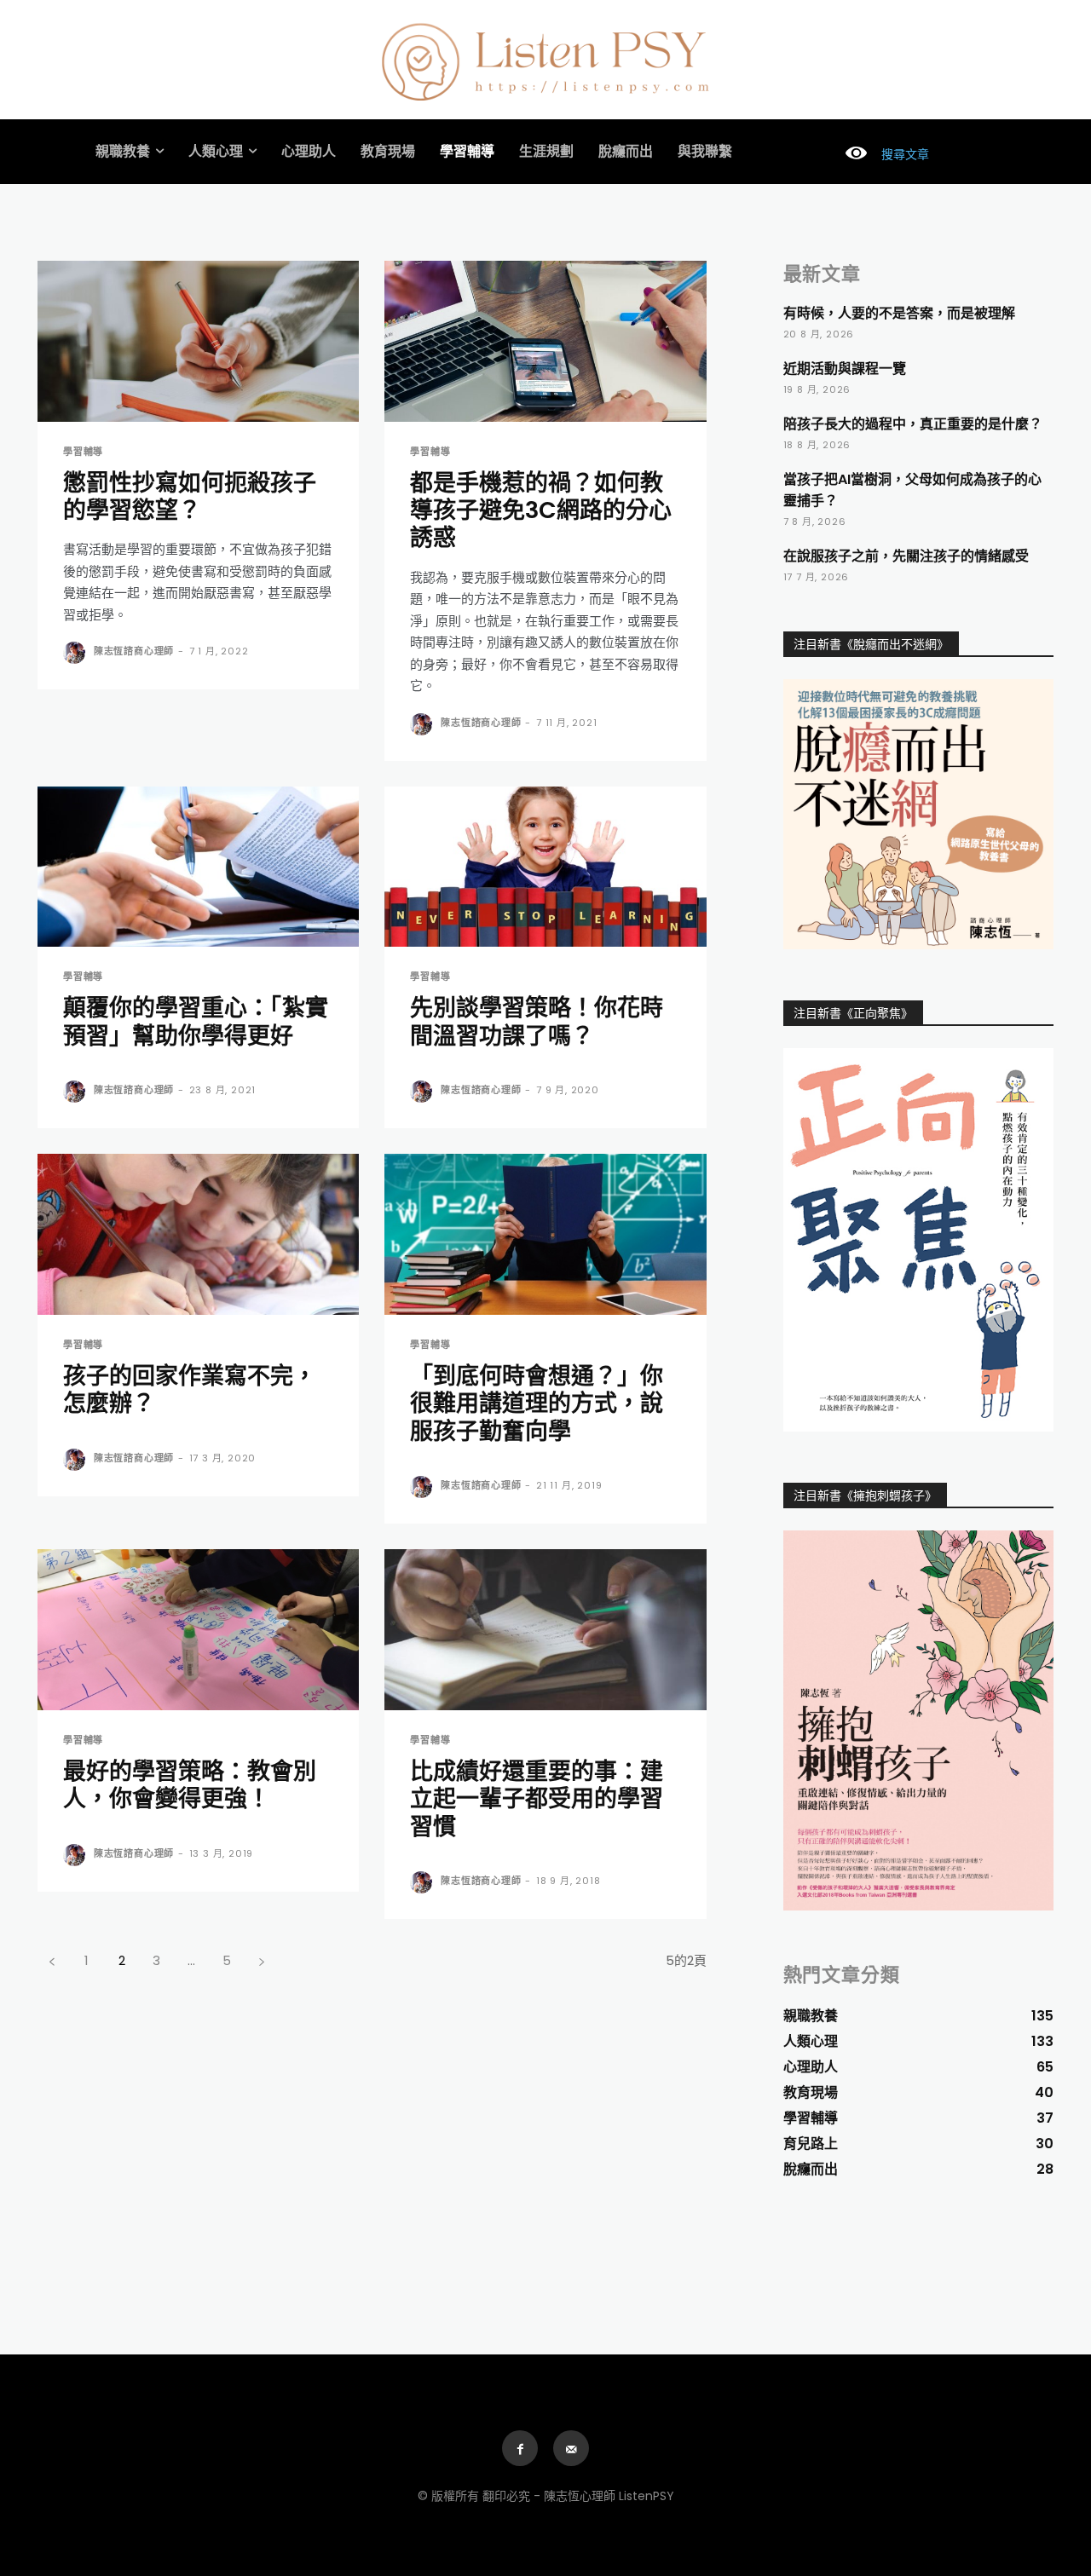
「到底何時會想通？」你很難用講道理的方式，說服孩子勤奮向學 (537, 1403)
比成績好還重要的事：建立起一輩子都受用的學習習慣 (537, 1799)
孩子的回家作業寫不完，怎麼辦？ (190, 1389)
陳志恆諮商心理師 (134, 651)
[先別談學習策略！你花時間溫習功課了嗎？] (545, 867)
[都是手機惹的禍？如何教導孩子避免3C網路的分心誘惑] (545, 341)
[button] (880, 154)
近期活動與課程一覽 (845, 369)
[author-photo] (77, 653)
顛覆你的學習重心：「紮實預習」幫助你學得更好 (196, 1021)
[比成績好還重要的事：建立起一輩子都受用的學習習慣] (545, 1630)
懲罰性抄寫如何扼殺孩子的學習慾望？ (190, 496)
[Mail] (571, 2448)
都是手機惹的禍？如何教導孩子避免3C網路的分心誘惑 (541, 510)
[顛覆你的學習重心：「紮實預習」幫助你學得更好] (198, 867)
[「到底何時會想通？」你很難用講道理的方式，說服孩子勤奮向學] (545, 1234)
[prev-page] (52, 1960)
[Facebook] (520, 2448)
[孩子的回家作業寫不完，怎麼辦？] (198, 1234)
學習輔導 (83, 452)
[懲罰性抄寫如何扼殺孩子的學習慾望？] (198, 341)
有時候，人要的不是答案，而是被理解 (899, 313)
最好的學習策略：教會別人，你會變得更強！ (190, 1785)
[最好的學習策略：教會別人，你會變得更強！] (198, 1630)
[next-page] (261, 1960)
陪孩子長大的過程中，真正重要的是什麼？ (913, 424)
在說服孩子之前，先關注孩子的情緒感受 (906, 556)
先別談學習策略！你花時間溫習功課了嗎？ (537, 1021)
